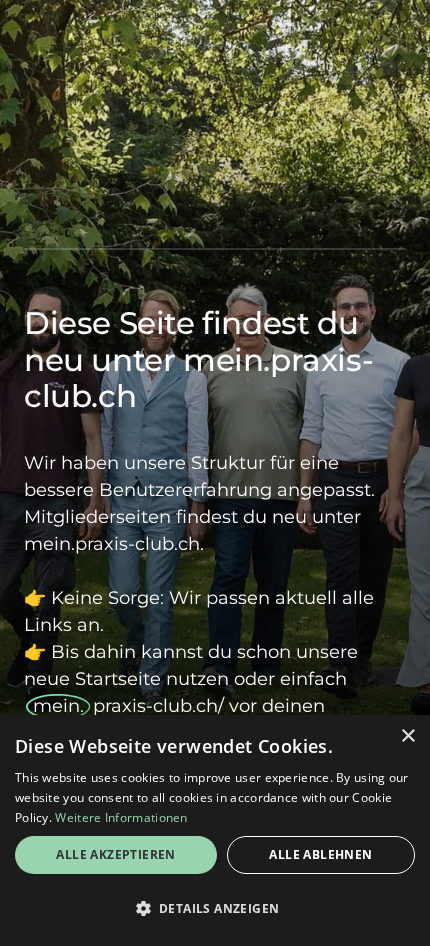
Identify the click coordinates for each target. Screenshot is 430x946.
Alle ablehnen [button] (320, 854)
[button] (215, 909)
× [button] (407, 736)
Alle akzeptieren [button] (115, 854)
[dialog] (215, 830)
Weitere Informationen (121, 817)
